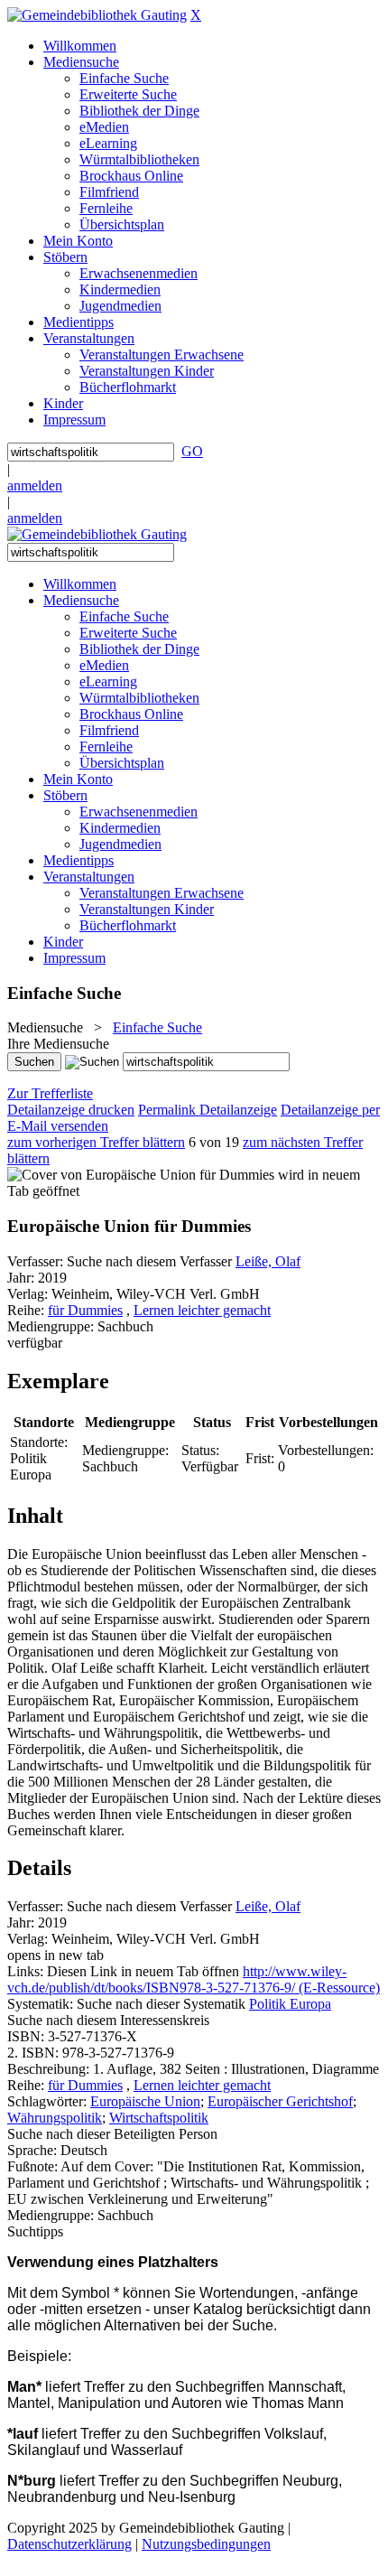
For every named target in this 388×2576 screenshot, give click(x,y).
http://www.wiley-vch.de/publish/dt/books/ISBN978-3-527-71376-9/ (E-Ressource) (194, 1979)
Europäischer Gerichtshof (280, 2101)
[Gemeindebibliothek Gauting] (97, 15)
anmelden (35, 485)
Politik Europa (290, 2004)
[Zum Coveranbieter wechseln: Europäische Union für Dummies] (141, 1175)
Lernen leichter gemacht (202, 1310)
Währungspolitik (55, 2118)
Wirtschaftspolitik (159, 2118)
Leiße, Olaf (268, 1261)
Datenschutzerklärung (69, 2544)
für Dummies (85, 1310)
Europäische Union (145, 2101)
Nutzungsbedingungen (206, 2544)
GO (192, 451)
